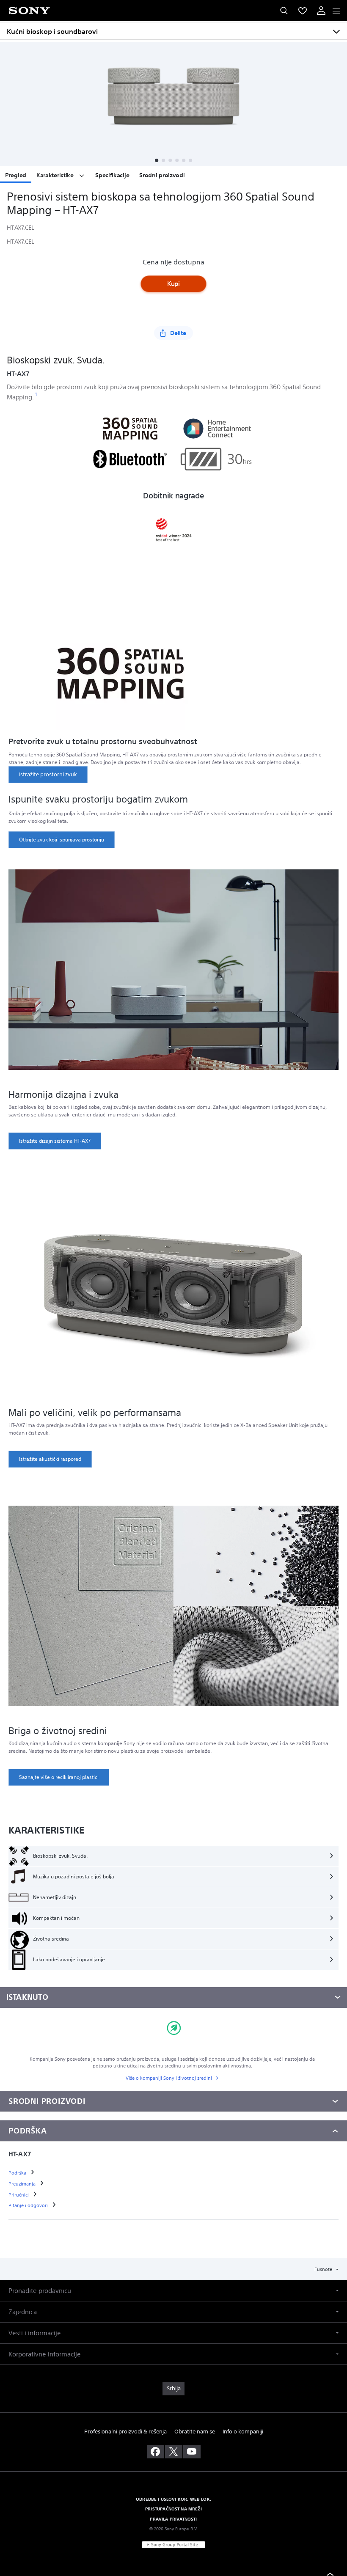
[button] (157, 160)
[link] (48, 775)
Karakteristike (56, 175)
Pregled (16, 175)
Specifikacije (112, 175)
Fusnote (324, 2269)
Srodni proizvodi (162, 175)
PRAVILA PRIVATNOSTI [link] (173, 2519)
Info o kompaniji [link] (243, 2432)
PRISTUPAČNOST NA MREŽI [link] (173, 2509)
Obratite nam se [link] (195, 2432)
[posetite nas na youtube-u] (192, 2452)
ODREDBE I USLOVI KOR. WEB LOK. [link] (173, 2499)
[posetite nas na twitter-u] (174, 2452)
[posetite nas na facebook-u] (156, 2452)
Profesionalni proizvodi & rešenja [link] (125, 2432)
